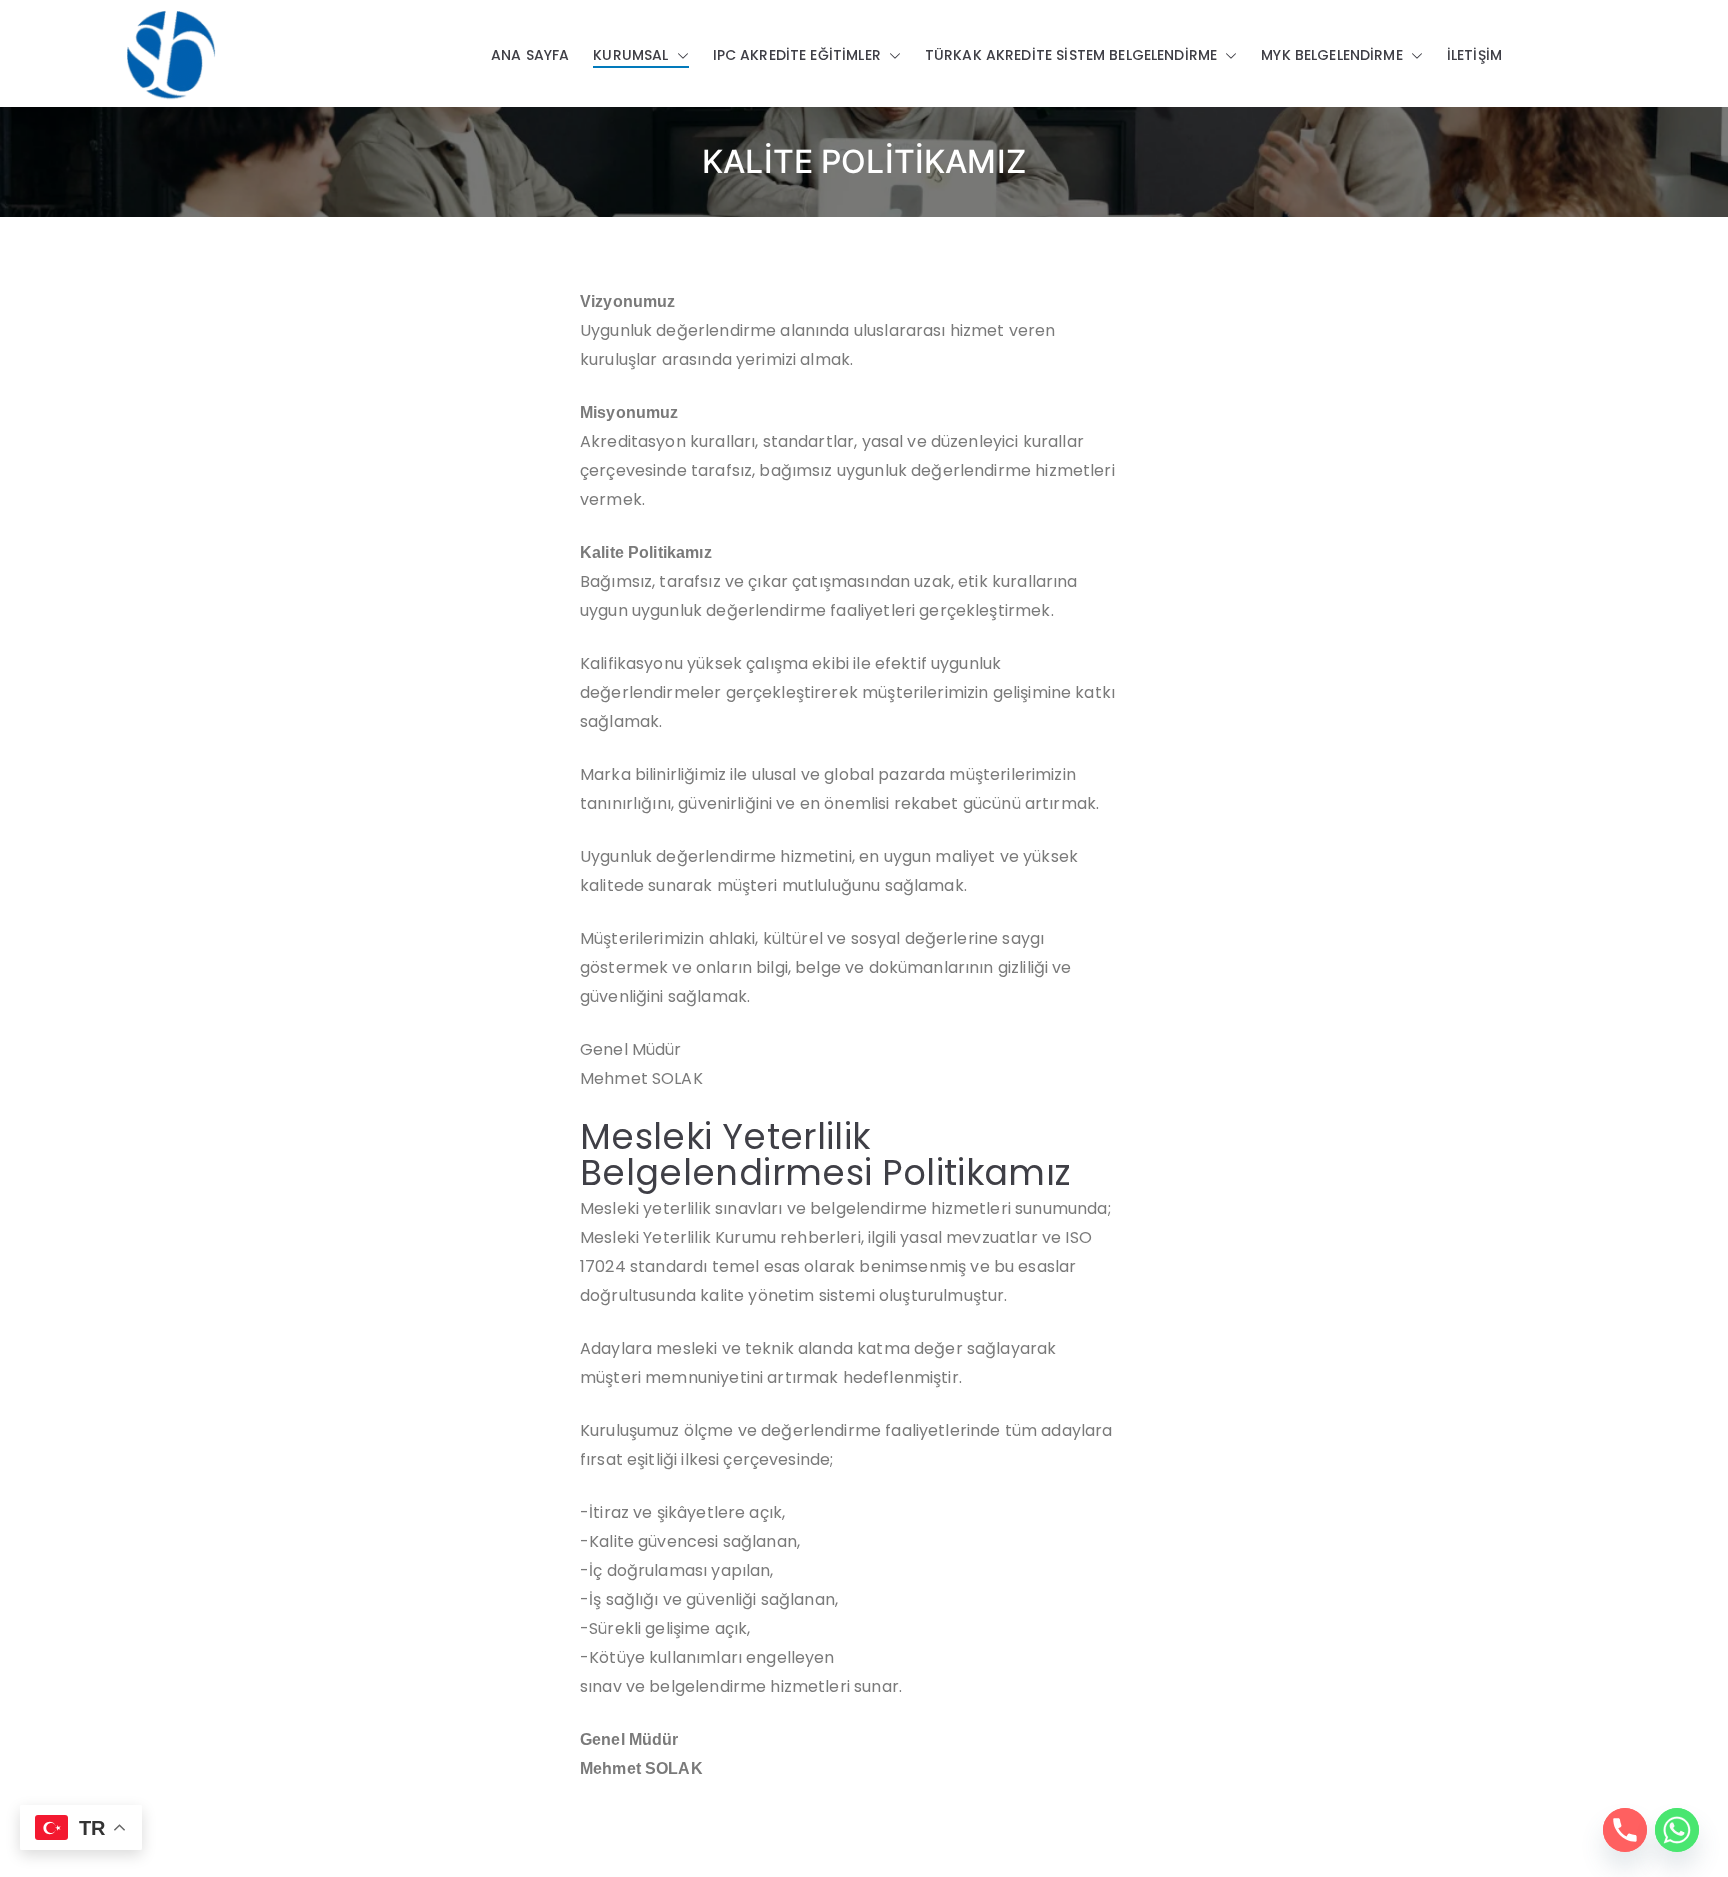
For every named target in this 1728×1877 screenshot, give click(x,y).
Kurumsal (630, 55)
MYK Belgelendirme (1332, 55)
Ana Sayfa (530, 55)
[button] (679, 55)
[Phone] (1625, 1830)
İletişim (1474, 55)
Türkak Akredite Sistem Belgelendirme (1071, 55)
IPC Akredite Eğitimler (797, 55)
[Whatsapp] (1677, 1830)
